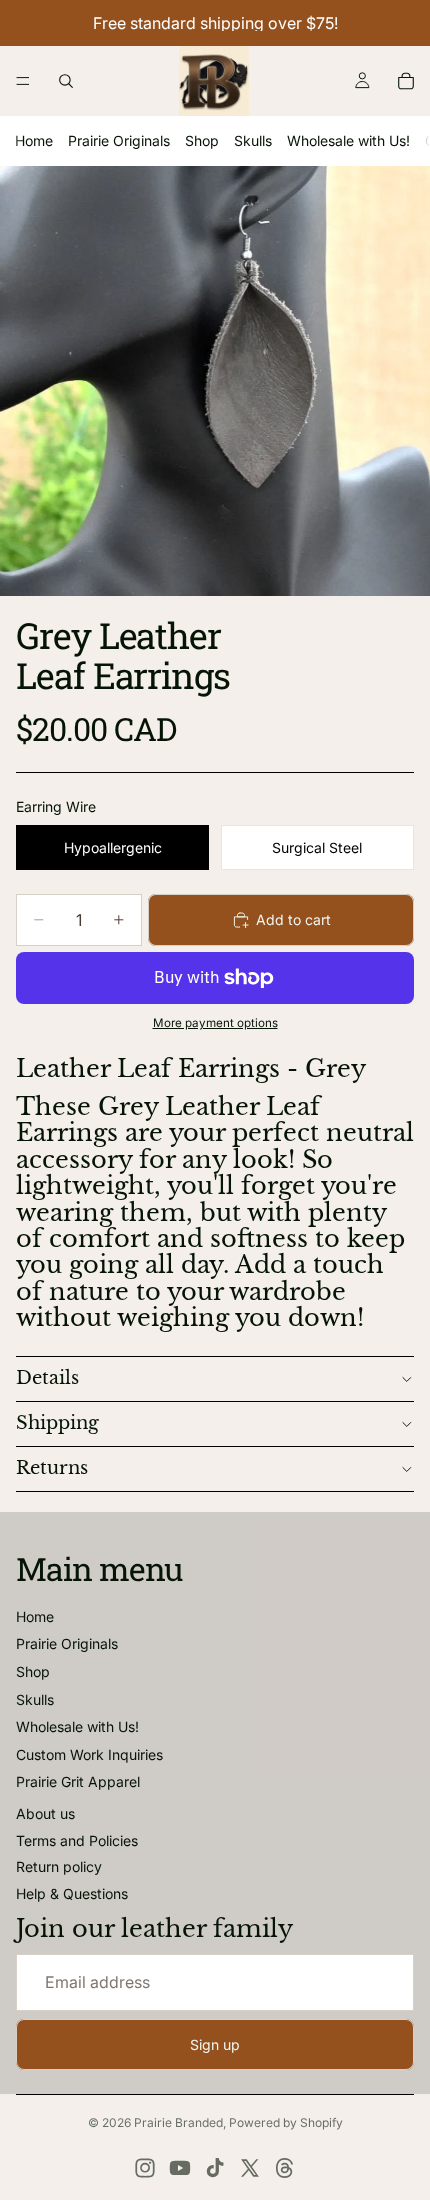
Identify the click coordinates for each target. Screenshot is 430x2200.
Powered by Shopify (286, 2122)
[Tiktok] (215, 2168)
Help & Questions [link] (72, 1893)
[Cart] (406, 81)
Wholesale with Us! (348, 140)
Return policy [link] (59, 1866)
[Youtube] (180, 2168)
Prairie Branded (178, 2122)
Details (47, 1378)
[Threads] (285, 2168)
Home (34, 140)
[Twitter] (250, 2168)
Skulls (253, 140)
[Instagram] (145, 2168)
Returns (52, 1468)
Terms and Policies (77, 1840)
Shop (202, 140)
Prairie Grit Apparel (78, 1781)
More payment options (215, 1023)
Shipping (57, 1423)
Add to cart (293, 919)
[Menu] (23, 81)
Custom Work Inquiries (89, 1754)
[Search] (66, 81)
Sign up (215, 2044)
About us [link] (45, 1813)
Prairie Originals (119, 140)
